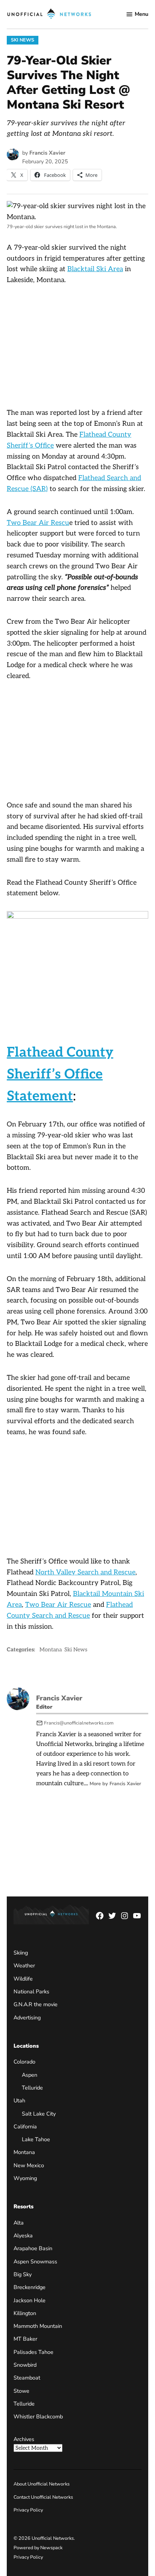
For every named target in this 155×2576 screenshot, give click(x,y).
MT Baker (25, 2339)
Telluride (32, 2088)
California (25, 2126)
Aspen (30, 2075)
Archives (24, 2439)
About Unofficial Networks (42, 2484)
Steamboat (27, 2378)
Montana (51, 1650)
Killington (25, 2313)
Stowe (21, 2391)
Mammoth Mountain (38, 2326)
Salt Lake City (39, 2114)
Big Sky (23, 2274)
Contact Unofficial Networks (43, 2497)
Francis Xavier (47, 153)
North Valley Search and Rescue (85, 1572)
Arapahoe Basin (33, 2248)
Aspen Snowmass (35, 2261)
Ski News (23, 40)
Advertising (27, 2018)
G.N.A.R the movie (36, 2004)
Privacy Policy (28, 2510)
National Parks (31, 1991)
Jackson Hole (30, 2300)
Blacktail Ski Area (95, 269)
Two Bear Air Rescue (58, 1605)
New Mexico (29, 2165)
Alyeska (23, 2235)
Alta (19, 2223)
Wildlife (23, 1979)
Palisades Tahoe (33, 2352)
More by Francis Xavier (115, 1784)
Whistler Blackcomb (38, 2416)
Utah (19, 2100)
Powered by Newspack (38, 2548)
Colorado (24, 2062)
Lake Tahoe (36, 2139)
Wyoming (25, 2178)
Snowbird (25, 2365)
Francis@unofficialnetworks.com (79, 1723)
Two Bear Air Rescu (38, 523)
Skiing (21, 1953)
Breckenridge (30, 2287)
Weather (24, 1965)
